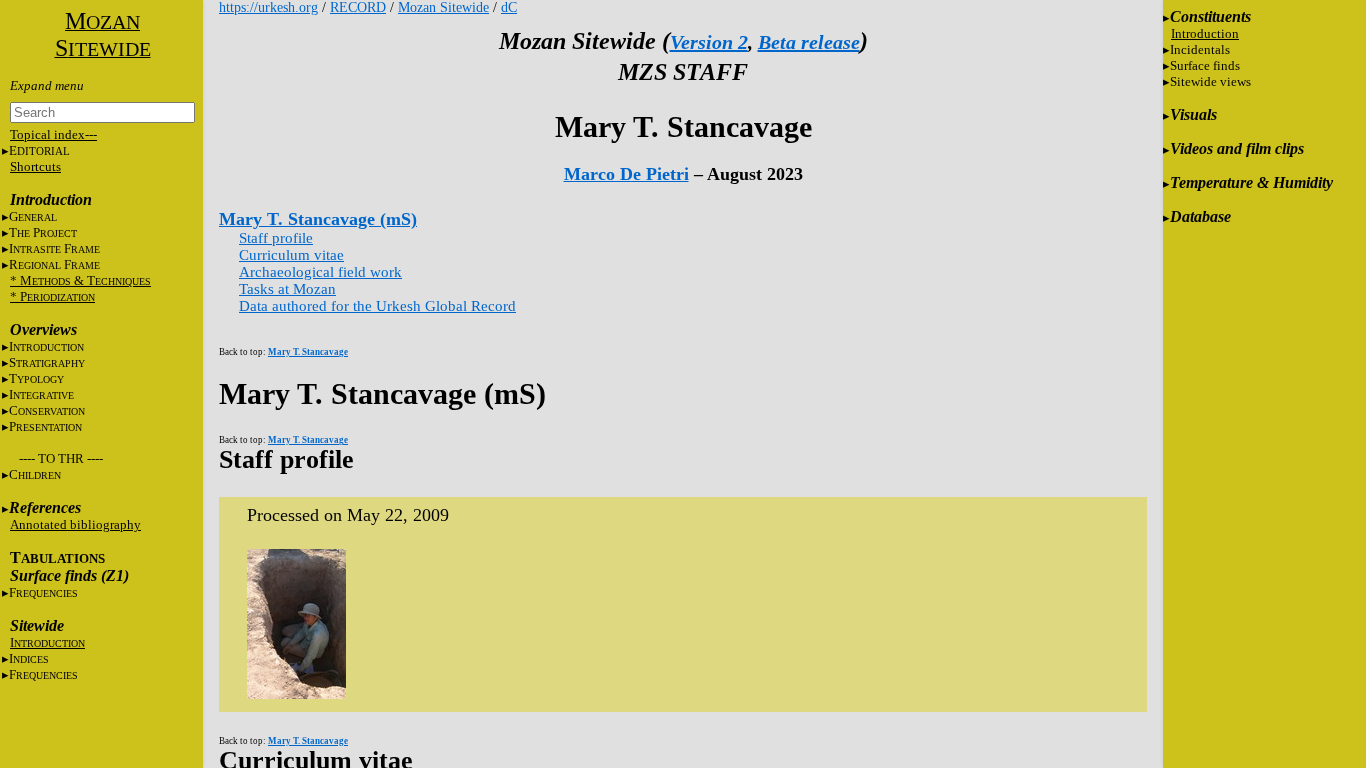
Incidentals (1200, 49)
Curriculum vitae (291, 255)
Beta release (809, 42)
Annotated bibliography (75, 524)
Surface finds (1205, 65)
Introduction (1205, 33)
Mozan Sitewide (443, 7)
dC (509, 7)
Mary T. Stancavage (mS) (318, 219)
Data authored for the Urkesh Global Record (377, 306)
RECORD (358, 7)
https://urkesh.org (268, 7)
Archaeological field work (320, 272)
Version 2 (709, 42)
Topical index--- (53, 134)
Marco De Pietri (626, 174)
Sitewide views (1210, 81)
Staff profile (276, 238)
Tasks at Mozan (287, 289)
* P (52, 296)
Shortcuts (35, 166)
